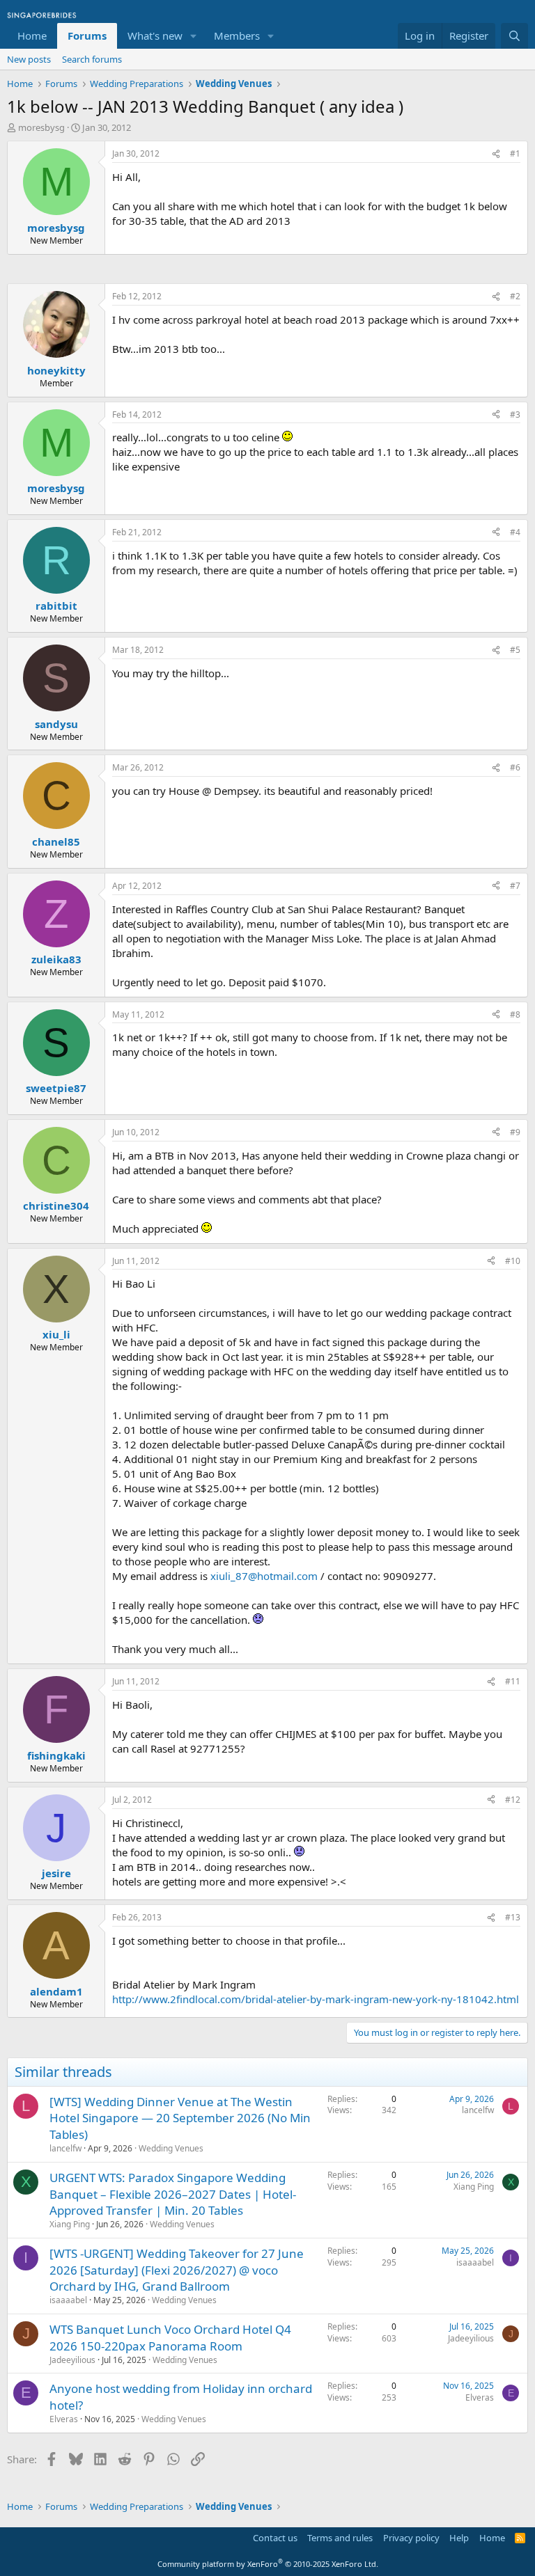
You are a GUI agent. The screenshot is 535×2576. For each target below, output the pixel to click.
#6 (515, 767)
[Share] (496, 154)
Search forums (92, 59)
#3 (515, 414)
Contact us (275, 2538)
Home (32, 35)
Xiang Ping (70, 2224)
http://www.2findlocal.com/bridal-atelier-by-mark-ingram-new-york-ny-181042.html (316, 1999)
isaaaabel (68, 2300)
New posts (29, 59)
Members (237, 35)
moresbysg (41, 127)
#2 (515, 296)
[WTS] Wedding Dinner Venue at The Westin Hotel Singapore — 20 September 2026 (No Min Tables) (180, 2118)
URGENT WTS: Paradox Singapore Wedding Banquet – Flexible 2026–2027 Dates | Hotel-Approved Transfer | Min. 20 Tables (173, 2194)
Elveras (64, 2419)
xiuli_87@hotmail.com (264, 1576)
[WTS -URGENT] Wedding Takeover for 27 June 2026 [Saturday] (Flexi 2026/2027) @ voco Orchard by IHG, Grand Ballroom (177, 2270)
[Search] (514, 36)
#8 (515, 1014)
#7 (515, 886)
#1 (515, 153)
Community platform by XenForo (268, 2564)
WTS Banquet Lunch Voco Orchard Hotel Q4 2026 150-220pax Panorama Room (170, 2338)
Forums (87, 35)
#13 (513, 1917)
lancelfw (65, 2148)
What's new (155, 35)
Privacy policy (411, 2538)
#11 (513, 1681)
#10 (513, 1261)
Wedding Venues (171, 2148)
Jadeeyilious (72, 2360)
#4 (515, 532)
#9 (515, 1132)
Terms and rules (340, 2538)
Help (459, 2538)
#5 (515, 650)
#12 (513, 1800)
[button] (194, 36)
